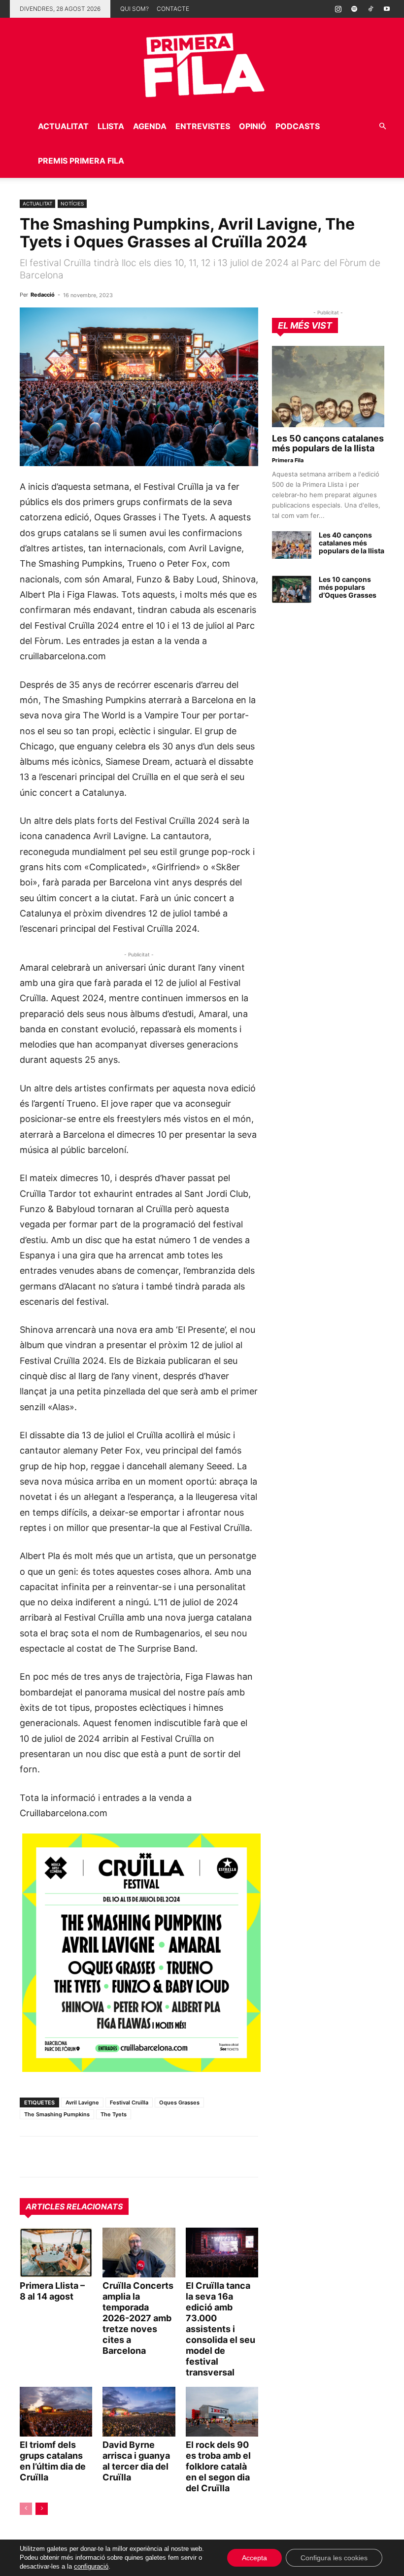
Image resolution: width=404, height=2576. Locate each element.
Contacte (173, 9)
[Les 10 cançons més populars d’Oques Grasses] (292, 589)
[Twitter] (75, 2157)
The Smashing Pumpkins (57, 2114)
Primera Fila (288, 460)
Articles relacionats (74, 2206)
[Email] (120, 2157)
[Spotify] (354, 9)
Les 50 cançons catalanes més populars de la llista (328, 443)
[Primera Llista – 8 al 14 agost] (56, 2253)
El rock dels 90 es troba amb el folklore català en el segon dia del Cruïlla (218, 2466)
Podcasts (298, 126)
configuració (91, 2566)
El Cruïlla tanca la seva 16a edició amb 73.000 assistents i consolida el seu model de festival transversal (220, 2329)
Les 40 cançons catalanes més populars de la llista (352, 543)
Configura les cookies (334, 2558)
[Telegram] (52, 2157)
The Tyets (114, 2114)
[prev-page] (26, 2509)
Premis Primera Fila (81, 161)
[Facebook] (98, 2157)
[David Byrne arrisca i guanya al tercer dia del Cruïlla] (139, 2412)
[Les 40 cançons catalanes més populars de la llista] (292, 545)
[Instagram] (338, 9)
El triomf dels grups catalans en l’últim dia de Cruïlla (53, 2461)
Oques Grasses (179, 2102)
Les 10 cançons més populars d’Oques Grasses (348, 587)
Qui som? (135, 9)
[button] (382, 126)
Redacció (43, 295)
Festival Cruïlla (129, 2102)
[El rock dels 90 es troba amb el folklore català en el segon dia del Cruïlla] (222, 2412)
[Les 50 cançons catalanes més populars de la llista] (328, 387)
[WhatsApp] (30, 2157)
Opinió (253, 126)
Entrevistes (203, 126)
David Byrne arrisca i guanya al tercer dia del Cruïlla (136, 2461)
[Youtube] (387, 9)
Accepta (254, 2558)
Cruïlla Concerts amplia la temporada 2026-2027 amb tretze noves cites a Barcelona (138, 2318)
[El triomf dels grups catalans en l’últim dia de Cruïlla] (56, 2412)
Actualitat (63, 126)
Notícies (72, 203)
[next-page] (42, 2509)
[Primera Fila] (202, 63)
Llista (111, 126)
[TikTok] (370, 9)
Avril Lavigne (82, 2102)
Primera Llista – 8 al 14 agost (52, 2291)
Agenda (150, 126)
